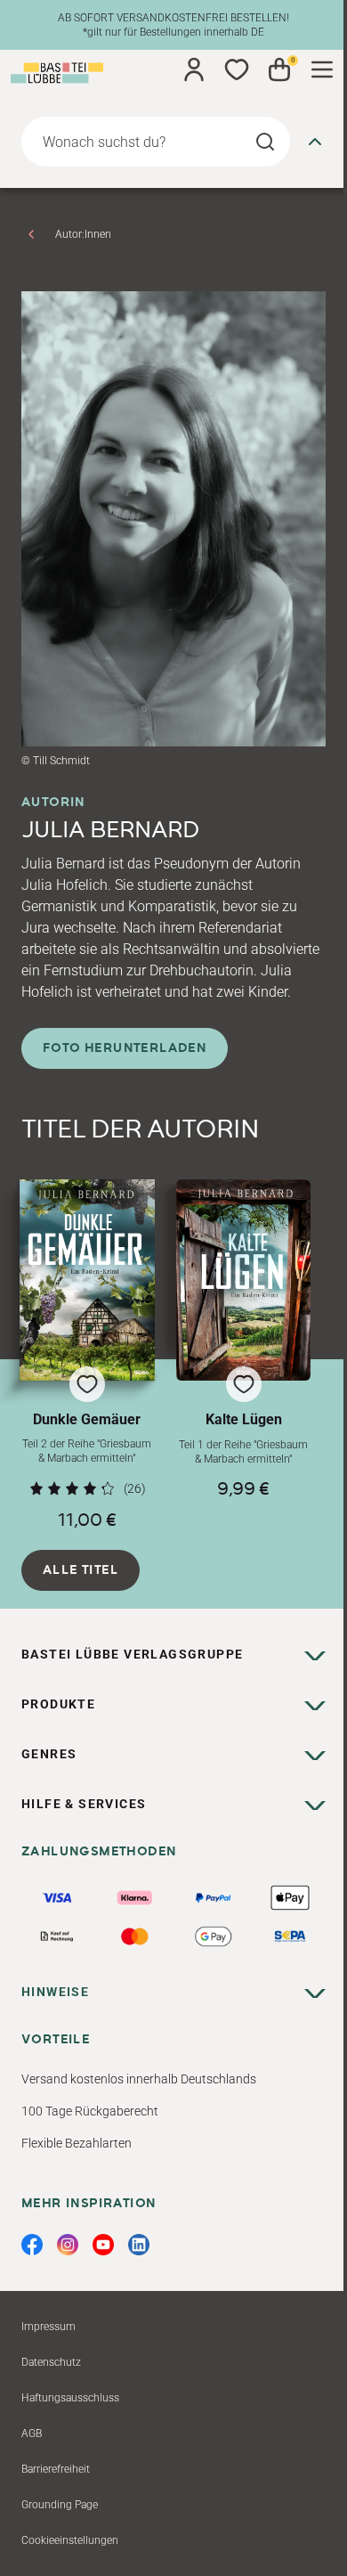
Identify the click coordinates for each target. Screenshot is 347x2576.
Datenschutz (51, 2362)
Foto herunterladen (125, 1048)
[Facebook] (32, 2245)
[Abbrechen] (315, 142)
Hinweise (55, 1992)
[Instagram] (68, 2245)
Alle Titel (81, 1570)
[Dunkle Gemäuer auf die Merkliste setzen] (87, 1280)
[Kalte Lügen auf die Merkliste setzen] (244, 1280)
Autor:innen (83, 234)
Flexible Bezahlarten (77, 2143)
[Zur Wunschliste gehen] (237, 69)
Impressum (48, 2327)
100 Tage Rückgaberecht (90, 2111)
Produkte (58, 1704)
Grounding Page (60, 2505)
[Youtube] (103, 2245)
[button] (87, 1355)
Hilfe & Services (84, 1804)
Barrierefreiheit (56, 2469)
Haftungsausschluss (70, 2398)
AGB (32, 2433)
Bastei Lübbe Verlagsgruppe (132, 1654)
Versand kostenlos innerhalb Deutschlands (139, 2079)
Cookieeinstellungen (70, 2540)
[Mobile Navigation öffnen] (322, 69)
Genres (49, 1754)
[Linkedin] (139, 2245)
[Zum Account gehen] (194, 69)
